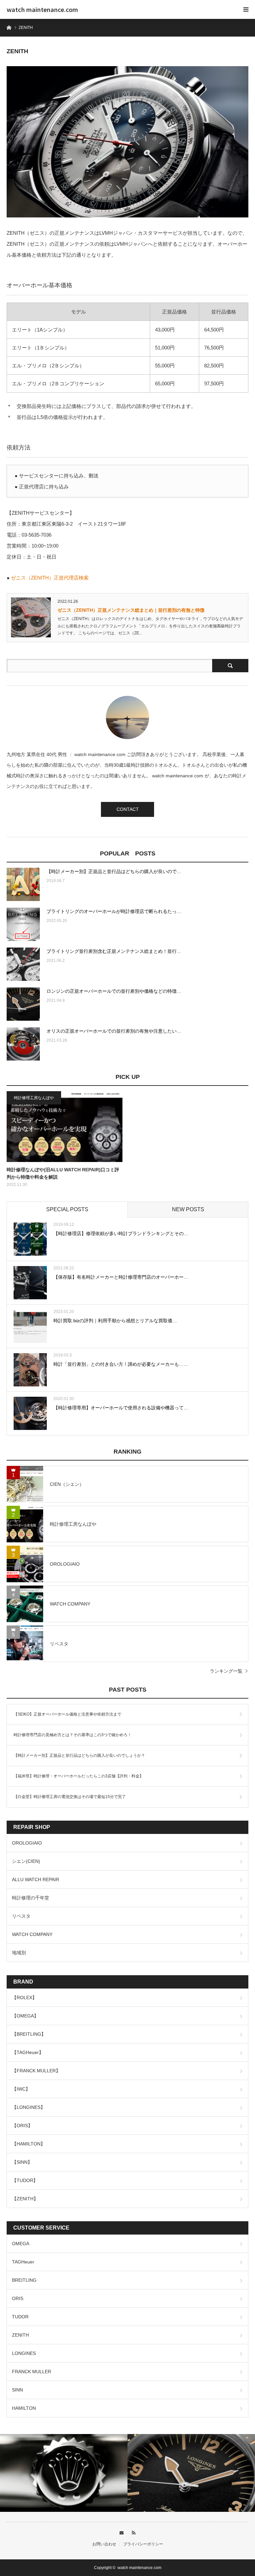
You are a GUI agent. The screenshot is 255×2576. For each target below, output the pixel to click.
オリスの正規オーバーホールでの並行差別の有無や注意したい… (114, 1031)
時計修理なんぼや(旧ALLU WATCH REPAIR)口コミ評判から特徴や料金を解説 (63, 1173)
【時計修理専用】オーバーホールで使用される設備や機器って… (121, 1408)
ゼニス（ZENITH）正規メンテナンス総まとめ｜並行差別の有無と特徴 (131, 610)
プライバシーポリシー (143, 2544)
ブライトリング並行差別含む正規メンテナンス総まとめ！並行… (114, 951)
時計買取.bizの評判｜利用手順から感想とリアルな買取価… (115, 1321)
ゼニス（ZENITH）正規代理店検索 (50, 578)
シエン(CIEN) (26, 1861)
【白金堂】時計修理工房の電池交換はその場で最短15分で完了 (70, 1797)
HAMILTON (24, 2408)
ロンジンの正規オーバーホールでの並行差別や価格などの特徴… (114, 991)
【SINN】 (22, 2162)
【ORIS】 (22, 2125)
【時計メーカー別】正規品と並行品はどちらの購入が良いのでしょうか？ (79, 1755)
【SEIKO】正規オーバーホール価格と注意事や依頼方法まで (67, 1714)
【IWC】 (21, 2089)
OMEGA (21, 2244)
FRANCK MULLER (32, 2372)
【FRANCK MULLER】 (36, 2071)
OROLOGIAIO (27, 1843)
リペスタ (21, 1916)
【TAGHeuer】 (28, 2052)
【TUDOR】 (25, 2180)
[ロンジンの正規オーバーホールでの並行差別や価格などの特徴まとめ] (23, 1004)
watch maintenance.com (42, 9)
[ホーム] (9, 27)
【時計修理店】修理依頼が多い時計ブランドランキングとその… (121, 1233)
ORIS (18, 2298)
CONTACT (128, 809)
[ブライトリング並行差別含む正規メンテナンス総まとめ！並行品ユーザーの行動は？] (23, 964)
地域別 (19, 1953)
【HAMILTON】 (29, 2144)
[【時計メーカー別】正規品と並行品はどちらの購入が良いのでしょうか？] (23, 884)
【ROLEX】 (24, 1997)
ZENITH (20, 2335)
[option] (64, 2473)
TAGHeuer (23, 2262)
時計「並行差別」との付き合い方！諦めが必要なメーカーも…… (121, 1364)
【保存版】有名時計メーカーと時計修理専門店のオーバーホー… (121, 1277)
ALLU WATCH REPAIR (36, 1879)
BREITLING (24, 2280)
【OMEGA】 (25, 2016)
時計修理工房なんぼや (34, 1098)
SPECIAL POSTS (67, 1209)
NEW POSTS (188, 1209)
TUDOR (20, 2317)
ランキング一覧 (226, 1671)
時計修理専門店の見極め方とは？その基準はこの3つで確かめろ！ (73, 1735)
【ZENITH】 (25, 2199)
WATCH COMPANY (32, 1934)
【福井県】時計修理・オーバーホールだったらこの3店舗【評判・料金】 (79, 1776)
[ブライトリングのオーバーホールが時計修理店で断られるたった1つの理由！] (23, 924)
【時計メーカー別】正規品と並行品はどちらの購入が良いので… (114, 871)
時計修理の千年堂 (31, 1898)
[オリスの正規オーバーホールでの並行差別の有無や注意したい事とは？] (23, 1044)
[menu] (246, 9)
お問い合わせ (104, 2544)
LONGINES (24, 2353)
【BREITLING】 (29, 2034)
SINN (17, 2390)
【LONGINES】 (29, 2107)
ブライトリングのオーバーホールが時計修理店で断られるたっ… (114, 911)
